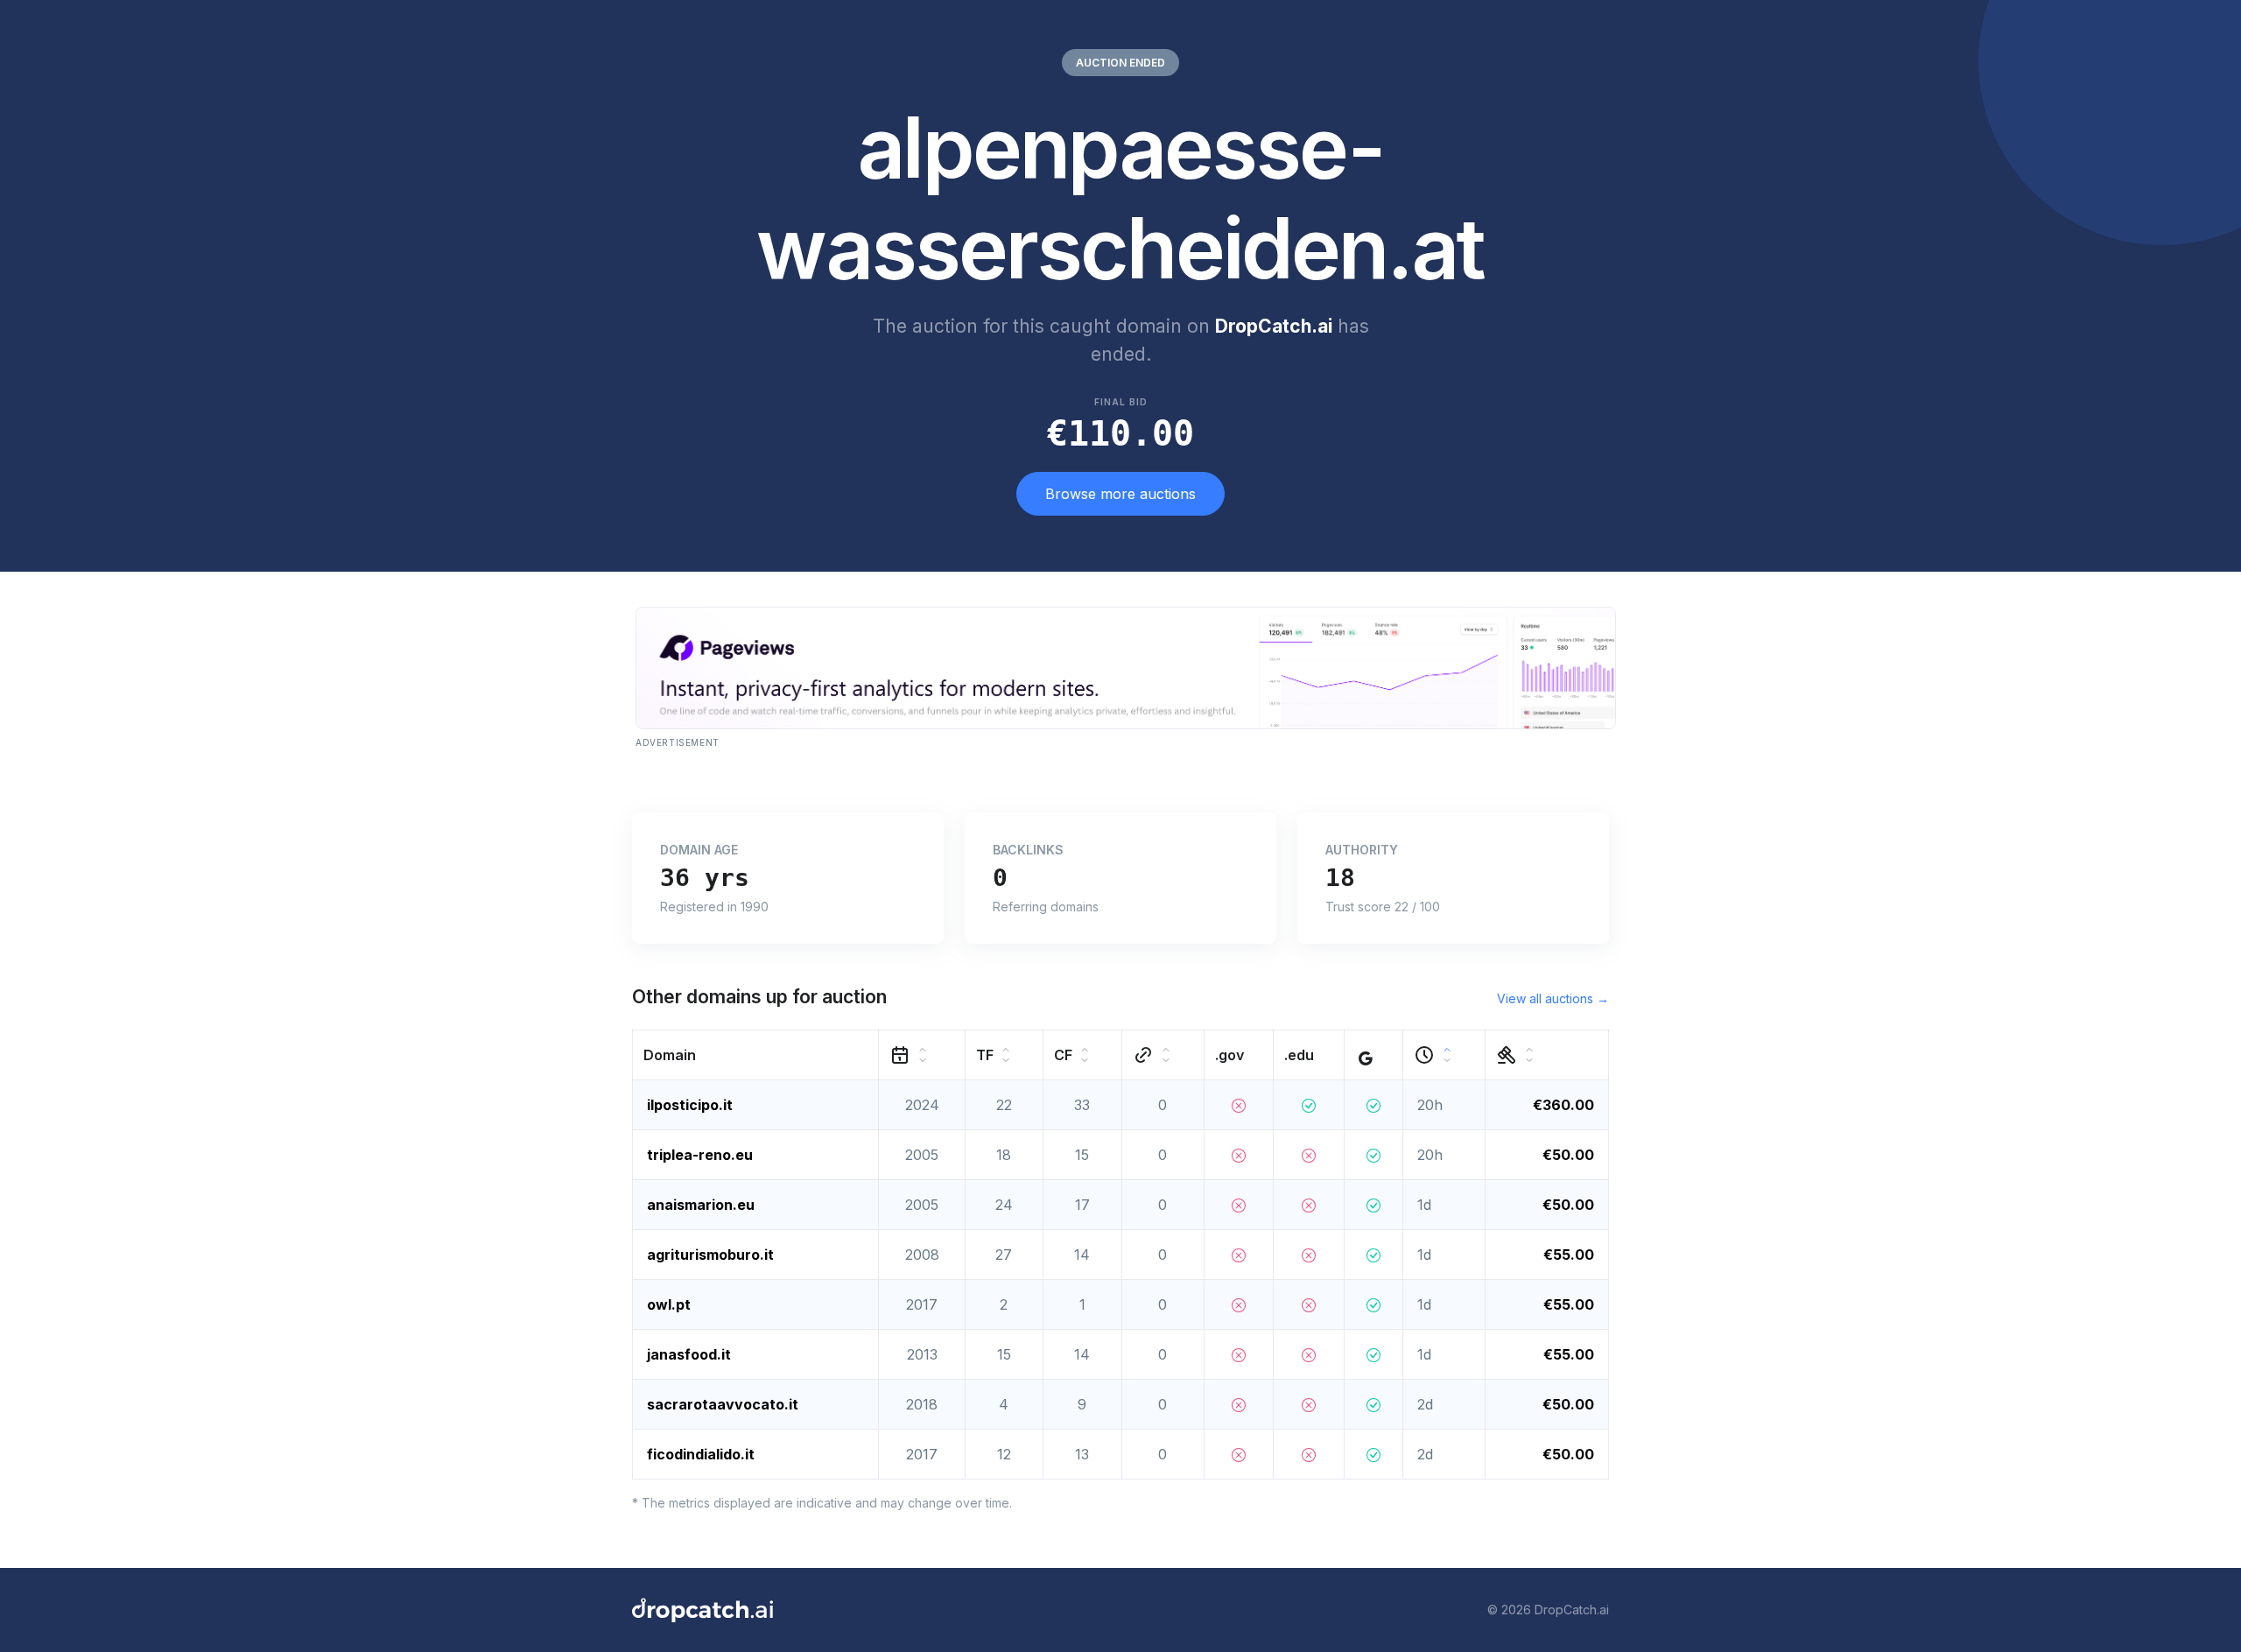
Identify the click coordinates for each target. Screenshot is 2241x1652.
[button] (756, 1054)
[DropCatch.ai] (703, 1610)
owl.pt (669, 1304)
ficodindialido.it (701, 1454)
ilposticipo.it (690, 1105)
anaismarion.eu (701, 1205)
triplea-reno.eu (700, 1155)
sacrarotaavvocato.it (723, 1404)
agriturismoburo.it (710, 1255)
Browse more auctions (1120, 494)
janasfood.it (689, 1354)
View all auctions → (1553, 998)
